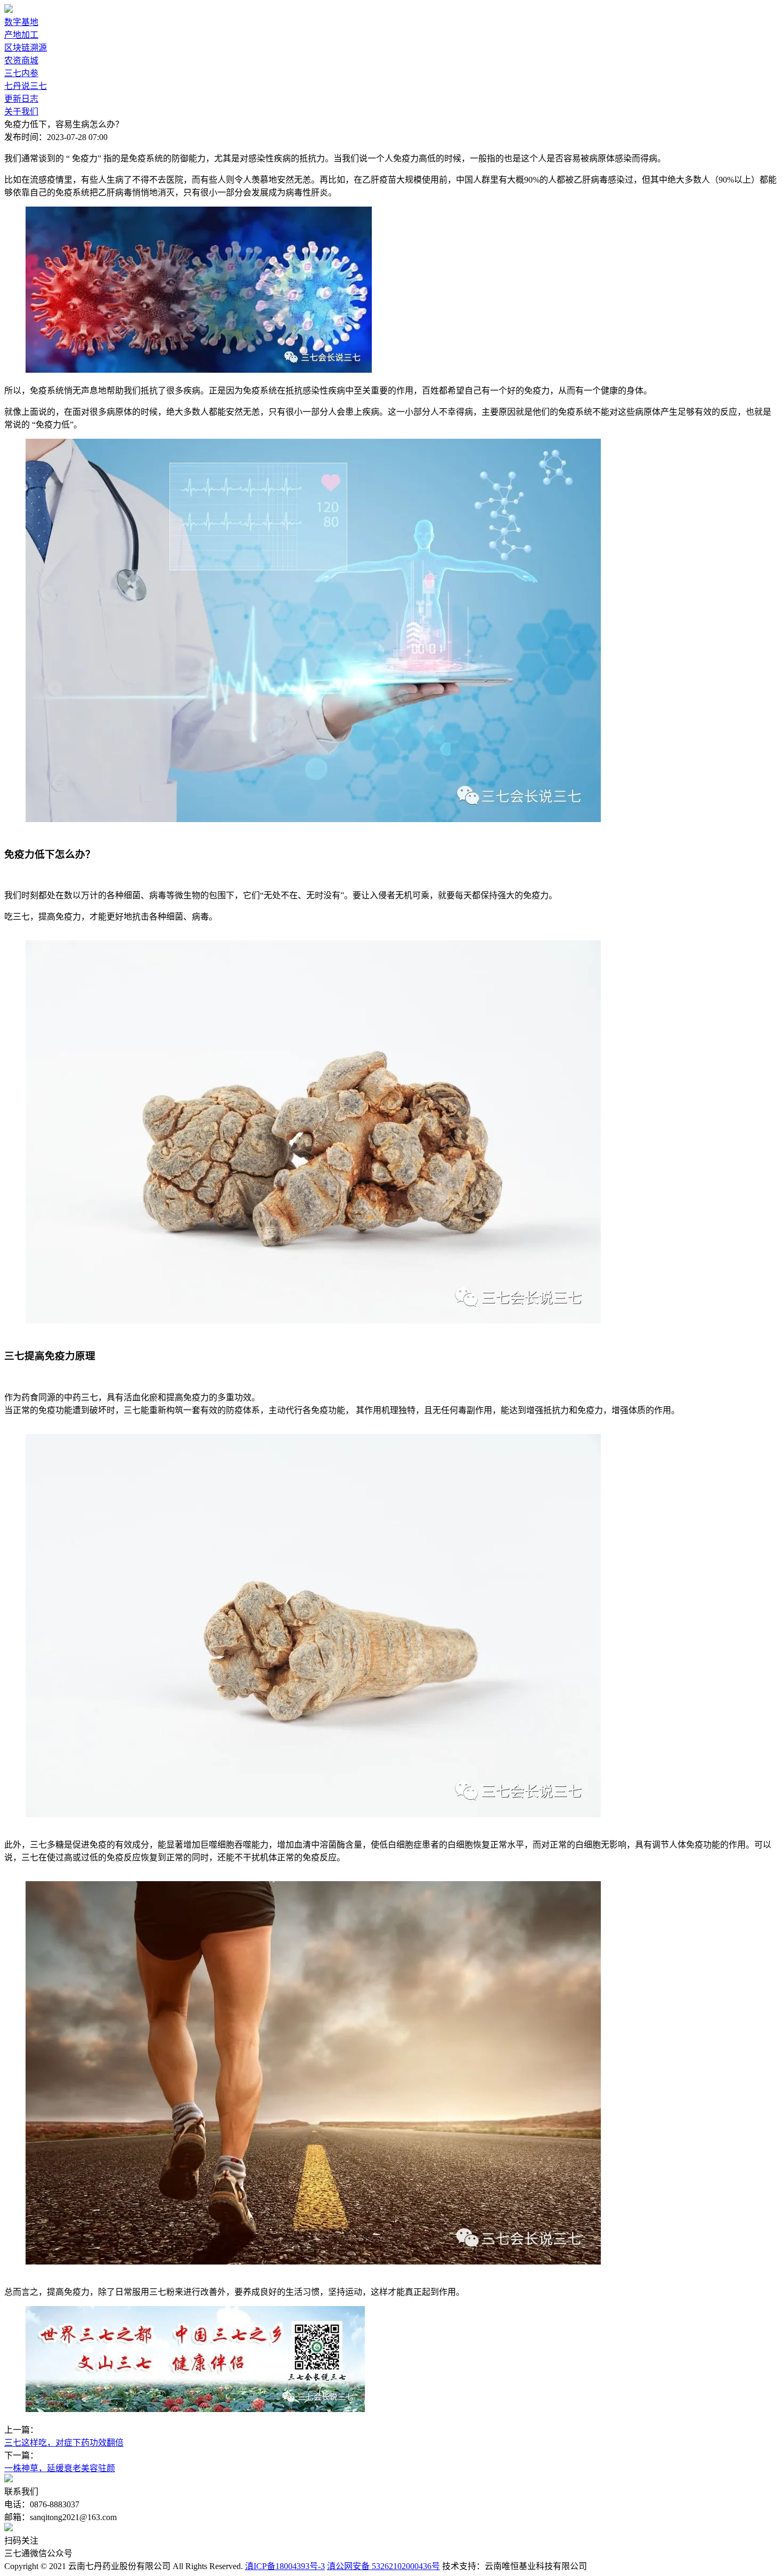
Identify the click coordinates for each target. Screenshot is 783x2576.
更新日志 (21, 99)
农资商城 (21, 60)
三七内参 (21, 73)
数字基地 (21, 22)
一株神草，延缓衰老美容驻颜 (60, 2468)
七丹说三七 (26, 86)
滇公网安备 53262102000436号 (384, 2566)
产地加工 (21, 35)
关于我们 (21, 112)
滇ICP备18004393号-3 (285, 2566)
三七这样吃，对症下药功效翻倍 (64, 2443)
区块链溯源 (26, 48)
